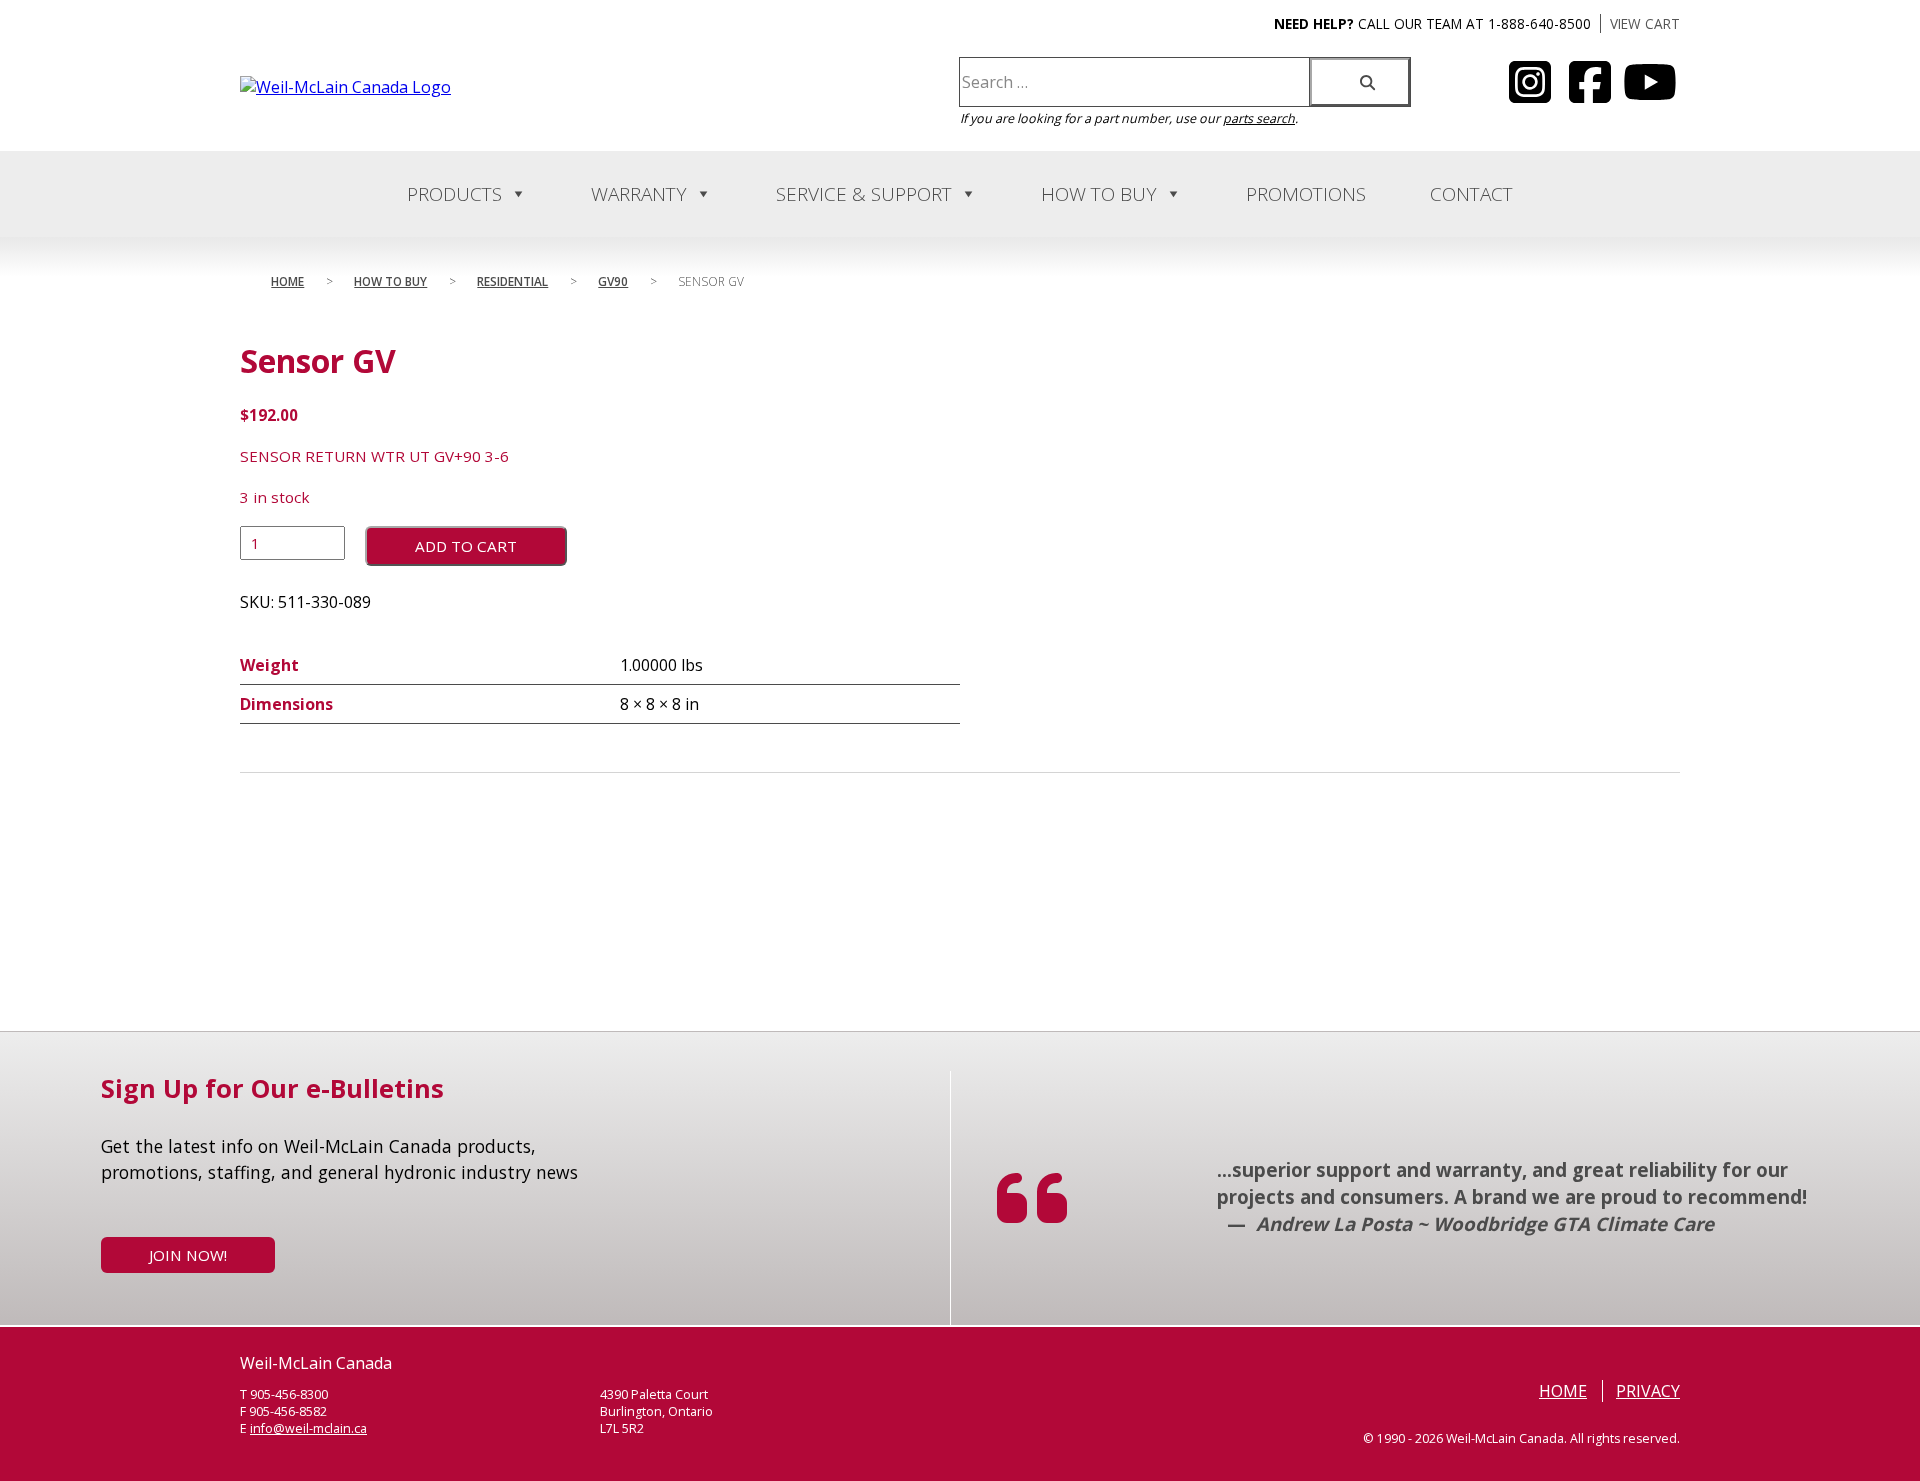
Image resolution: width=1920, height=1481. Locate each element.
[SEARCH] (1360, 82)
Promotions (1306, 194)
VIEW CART (1645, 23)
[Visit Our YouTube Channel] (1530, 94)
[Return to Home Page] (345, 87)
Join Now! (188, 1255)
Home (287, 281)
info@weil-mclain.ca (308, 1428)
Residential (512, 281)
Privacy (1648, 1391)
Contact (1471, 194)
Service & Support (864, 194)
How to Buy (1099, 194)
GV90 (613, 281)
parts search (1259, 118)
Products (454, 194)
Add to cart (466, 546)
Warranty (639, 194)
